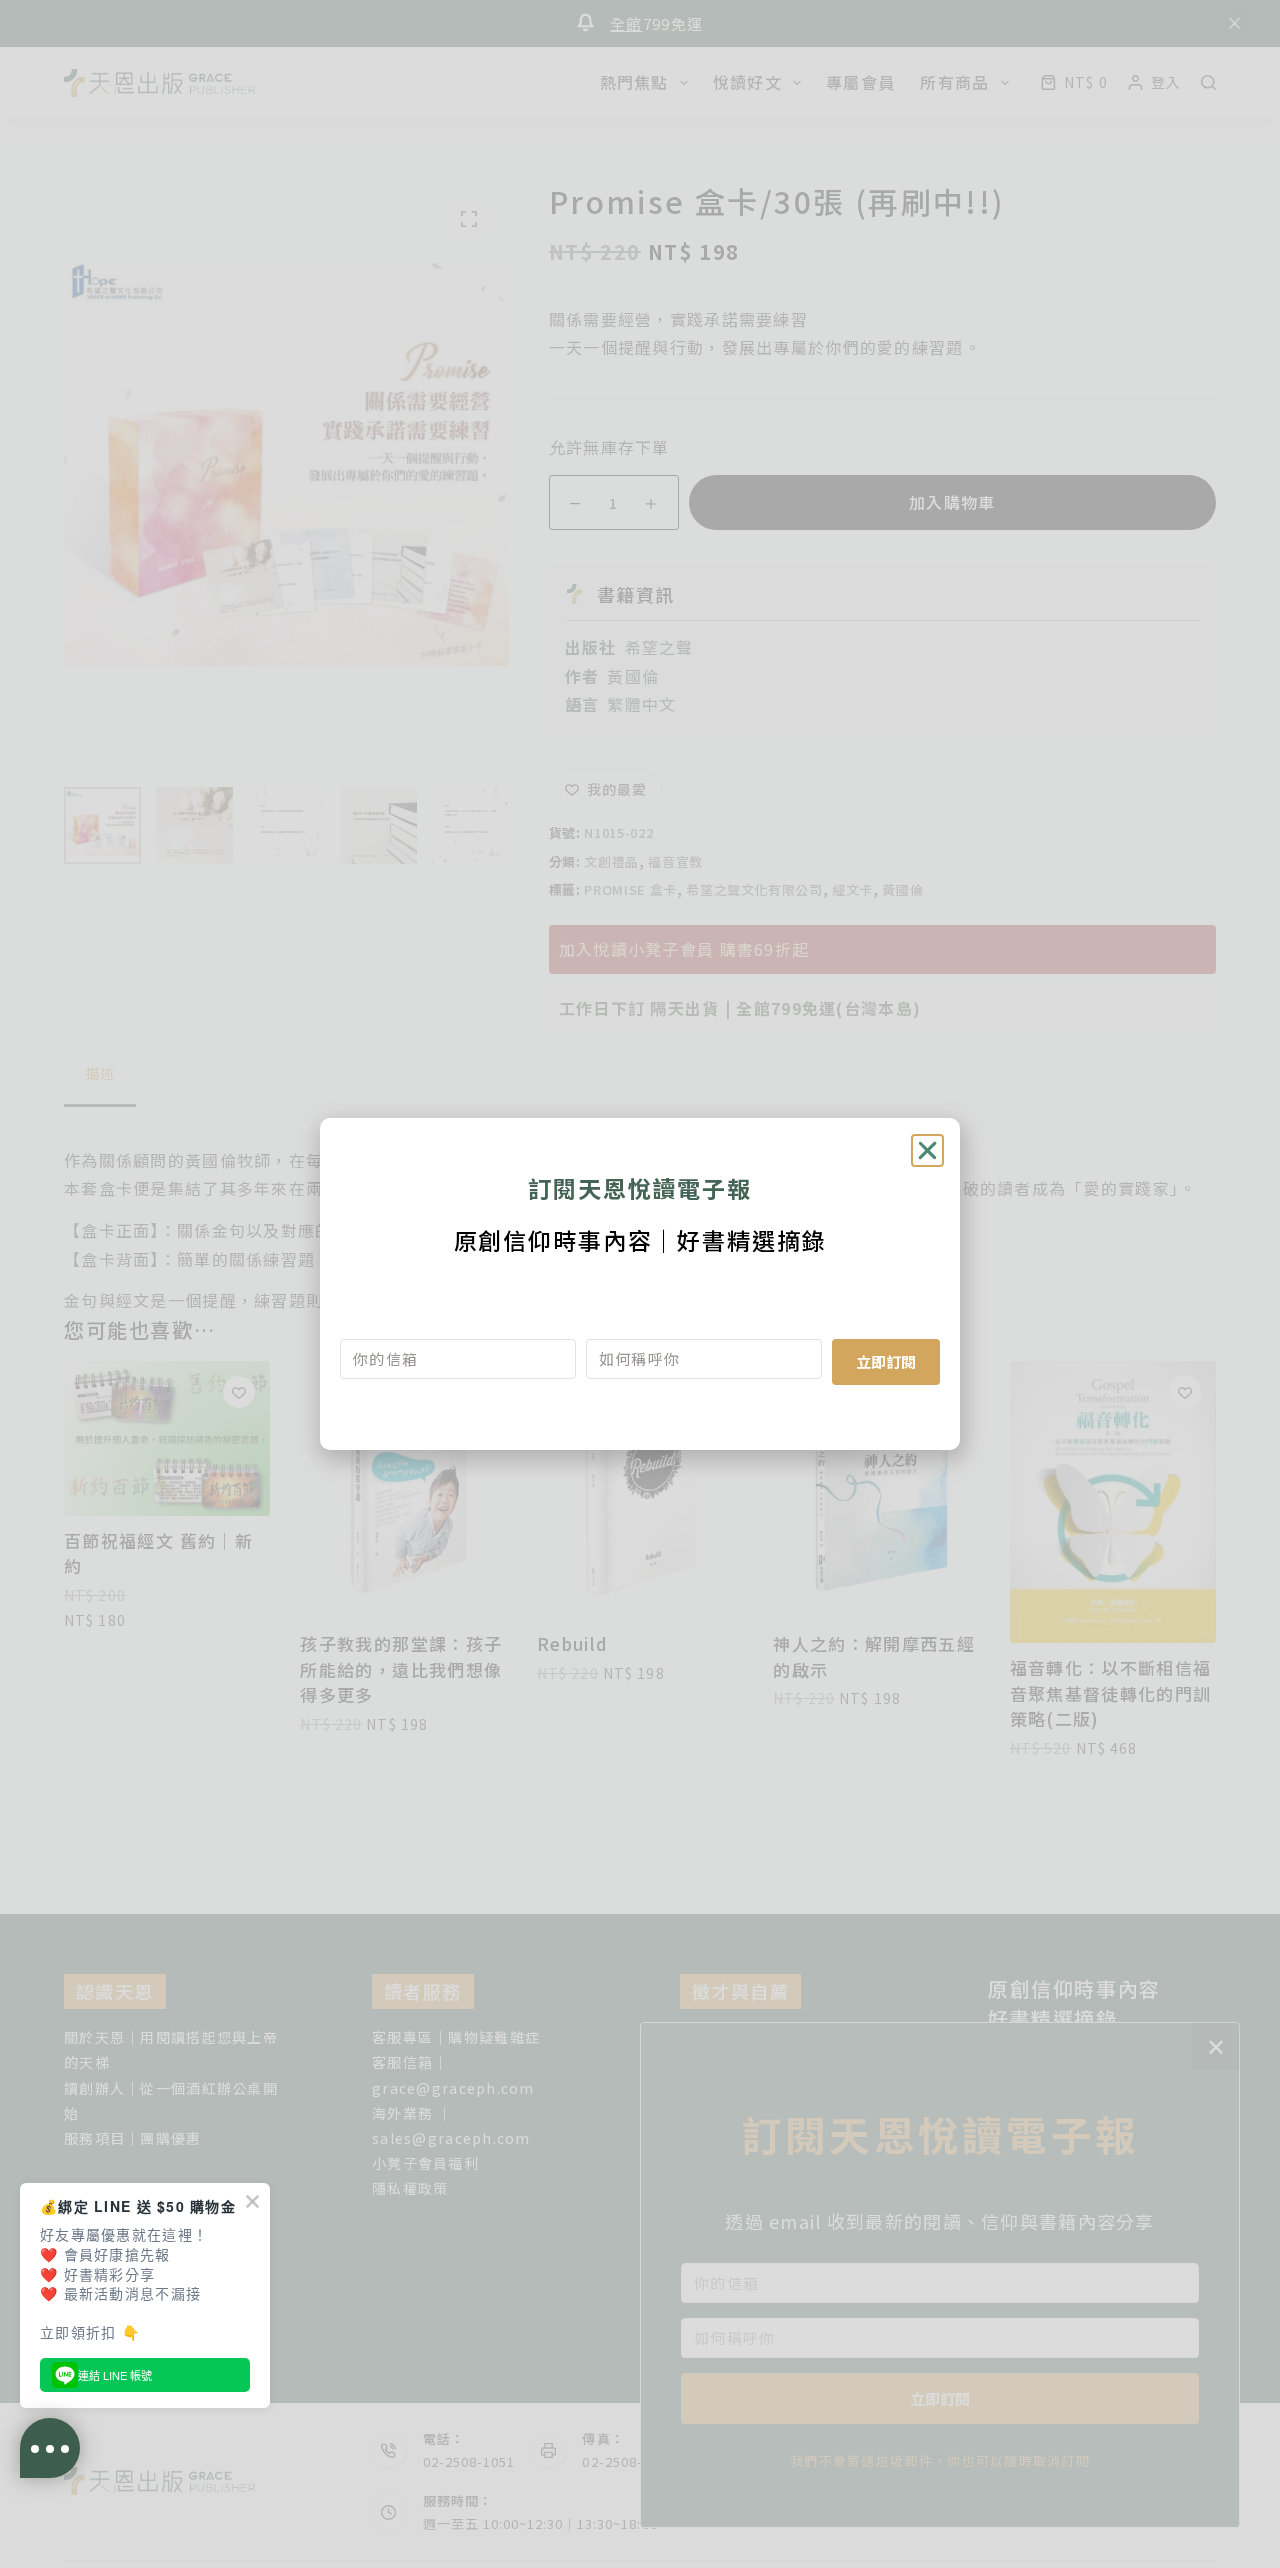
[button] (927, 1150)
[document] (640, 1284)
